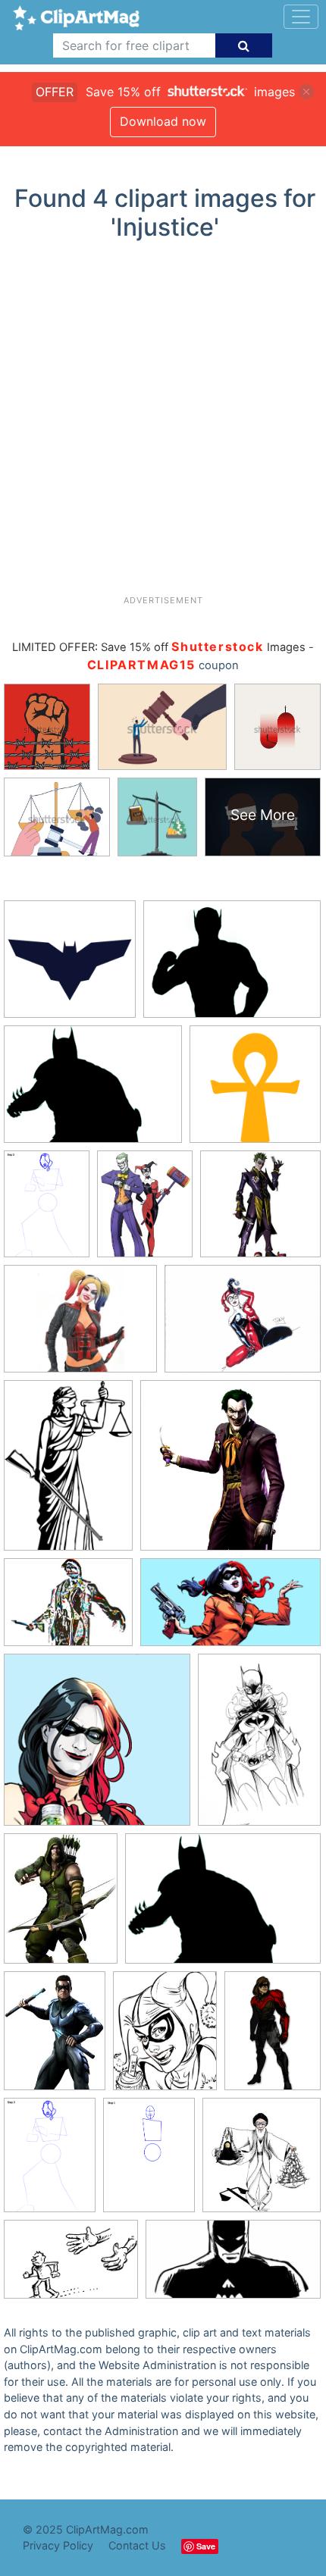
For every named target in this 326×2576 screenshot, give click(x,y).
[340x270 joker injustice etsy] (68, 1609)
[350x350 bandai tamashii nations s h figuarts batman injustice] (260, 1211)
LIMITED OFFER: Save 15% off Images (158, 647)
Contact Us (137, 2545)
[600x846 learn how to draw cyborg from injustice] (47, 1211)
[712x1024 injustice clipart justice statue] (68, 1473)
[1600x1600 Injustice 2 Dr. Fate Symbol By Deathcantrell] (255, 1091)
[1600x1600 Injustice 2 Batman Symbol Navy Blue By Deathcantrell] (70, 966)
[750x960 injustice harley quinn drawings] (165, 2038)
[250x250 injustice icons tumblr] (97, 1747)
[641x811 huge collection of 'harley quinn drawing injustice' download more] (145, 1211)
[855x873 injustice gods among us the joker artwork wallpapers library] (230, 1472)
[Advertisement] (163, 424)
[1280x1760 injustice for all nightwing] (273, 2037)
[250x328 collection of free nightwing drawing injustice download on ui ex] (55, 2038)
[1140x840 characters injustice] (223, 1906)
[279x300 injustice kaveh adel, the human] (262, 2161)
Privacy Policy (58, 2545)
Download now (163, 121)
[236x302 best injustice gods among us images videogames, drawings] (61, 1906)
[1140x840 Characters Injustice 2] (232, 966)
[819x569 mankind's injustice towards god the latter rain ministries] (71, 2267)
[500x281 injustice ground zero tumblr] (230, 1609)
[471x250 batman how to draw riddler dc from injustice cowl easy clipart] (233, 2267)
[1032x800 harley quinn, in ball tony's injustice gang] (243, 1326)
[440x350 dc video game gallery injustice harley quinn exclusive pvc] (80, 1326)
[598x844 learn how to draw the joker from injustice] (149, 2162)
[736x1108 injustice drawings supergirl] (259, 1746)
